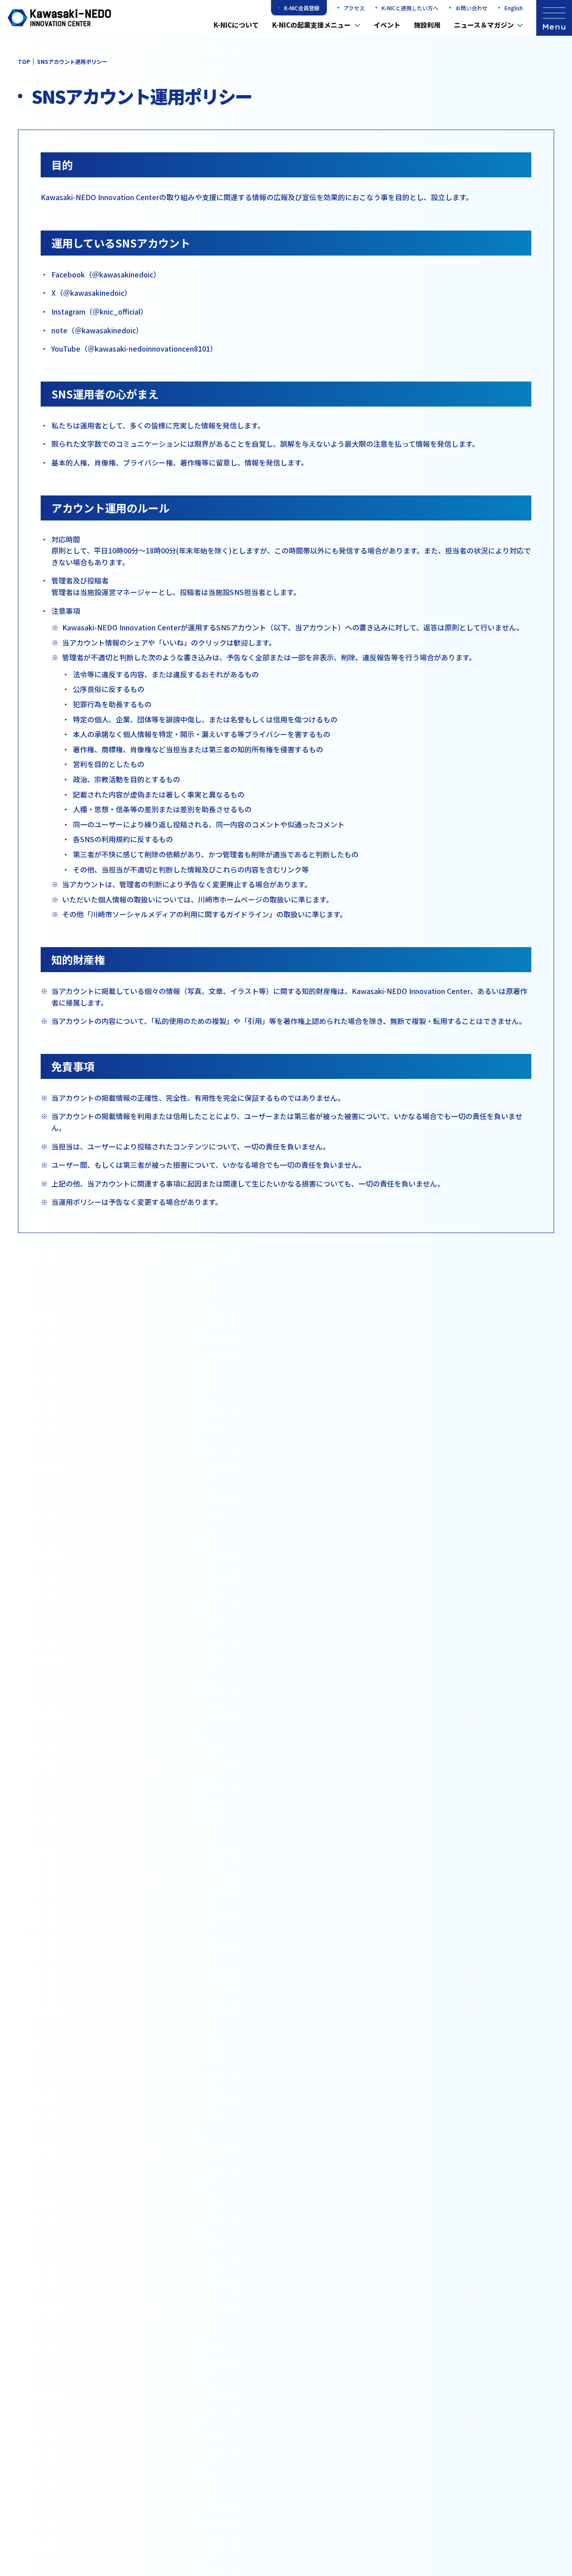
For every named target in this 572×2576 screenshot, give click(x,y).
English (514, 8)
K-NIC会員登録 (302, 8)
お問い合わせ (471, 8)
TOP (24, 61)
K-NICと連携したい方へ (410, 8)
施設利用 (427, 25)
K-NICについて (236, 25)
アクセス (354, 8)
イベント (387, 25)
